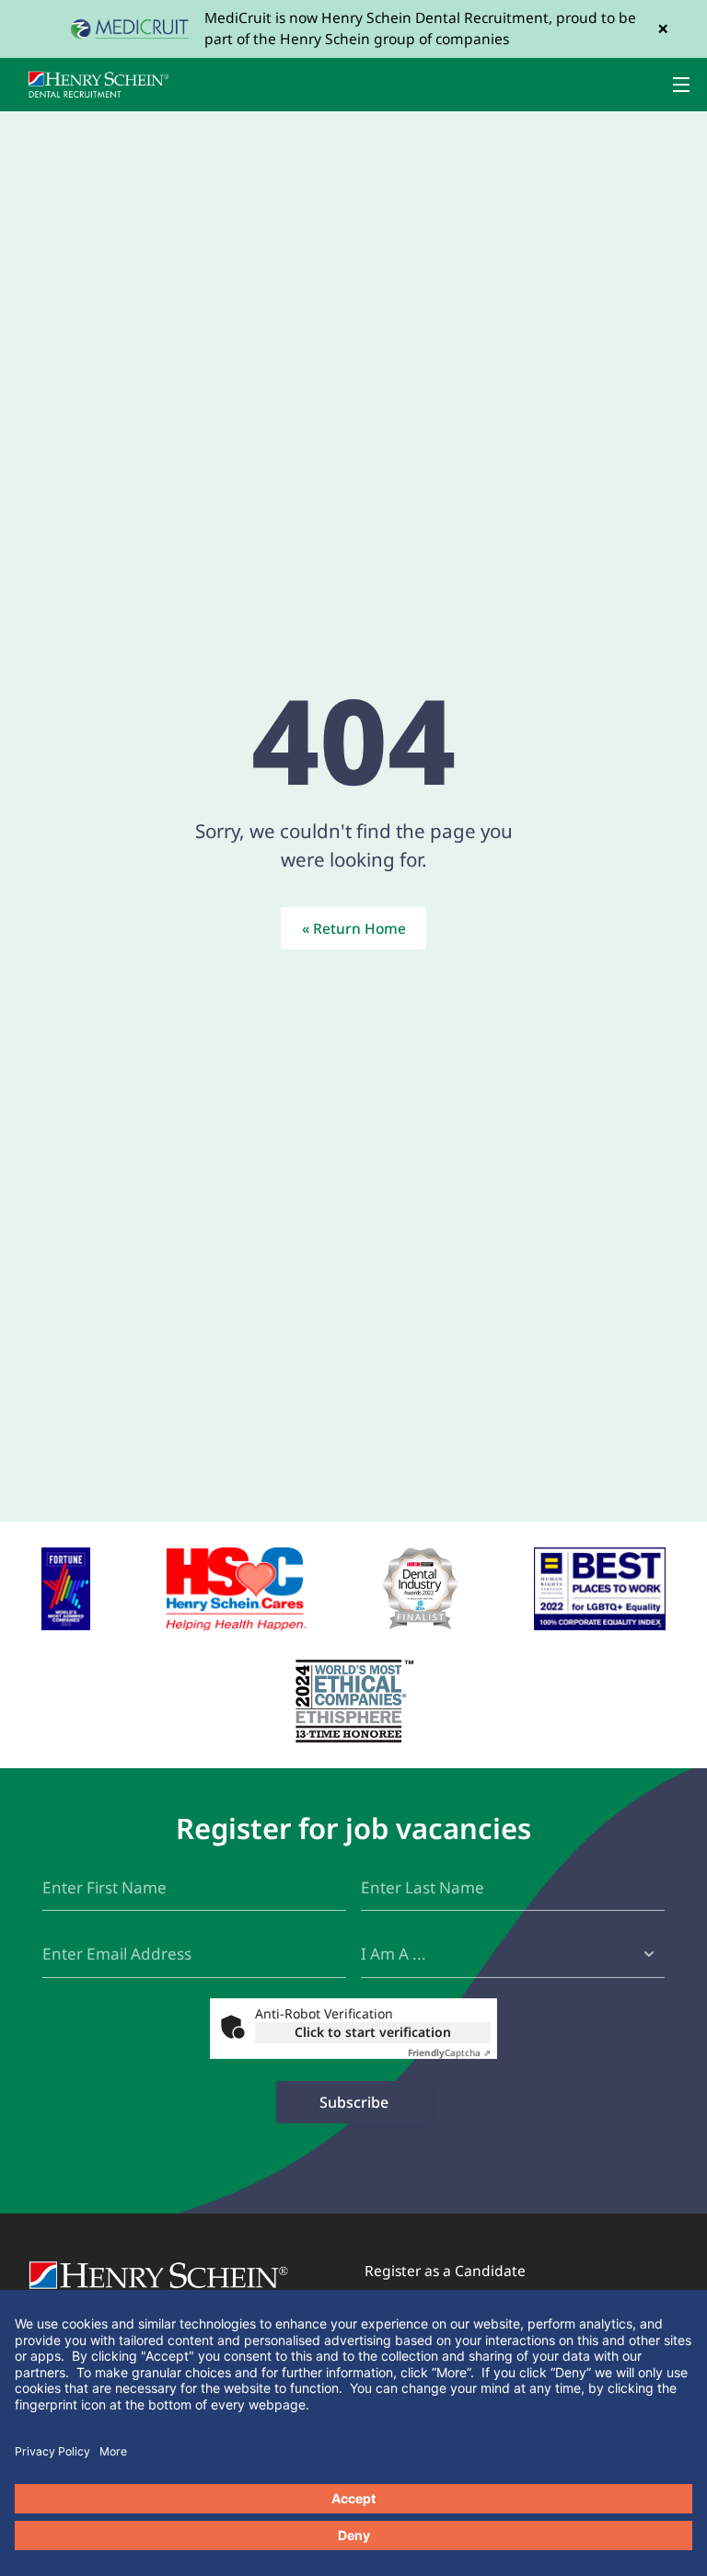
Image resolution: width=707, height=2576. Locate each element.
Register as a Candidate (445, 2271)
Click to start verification (373, 2032)
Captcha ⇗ (449, 2053)
